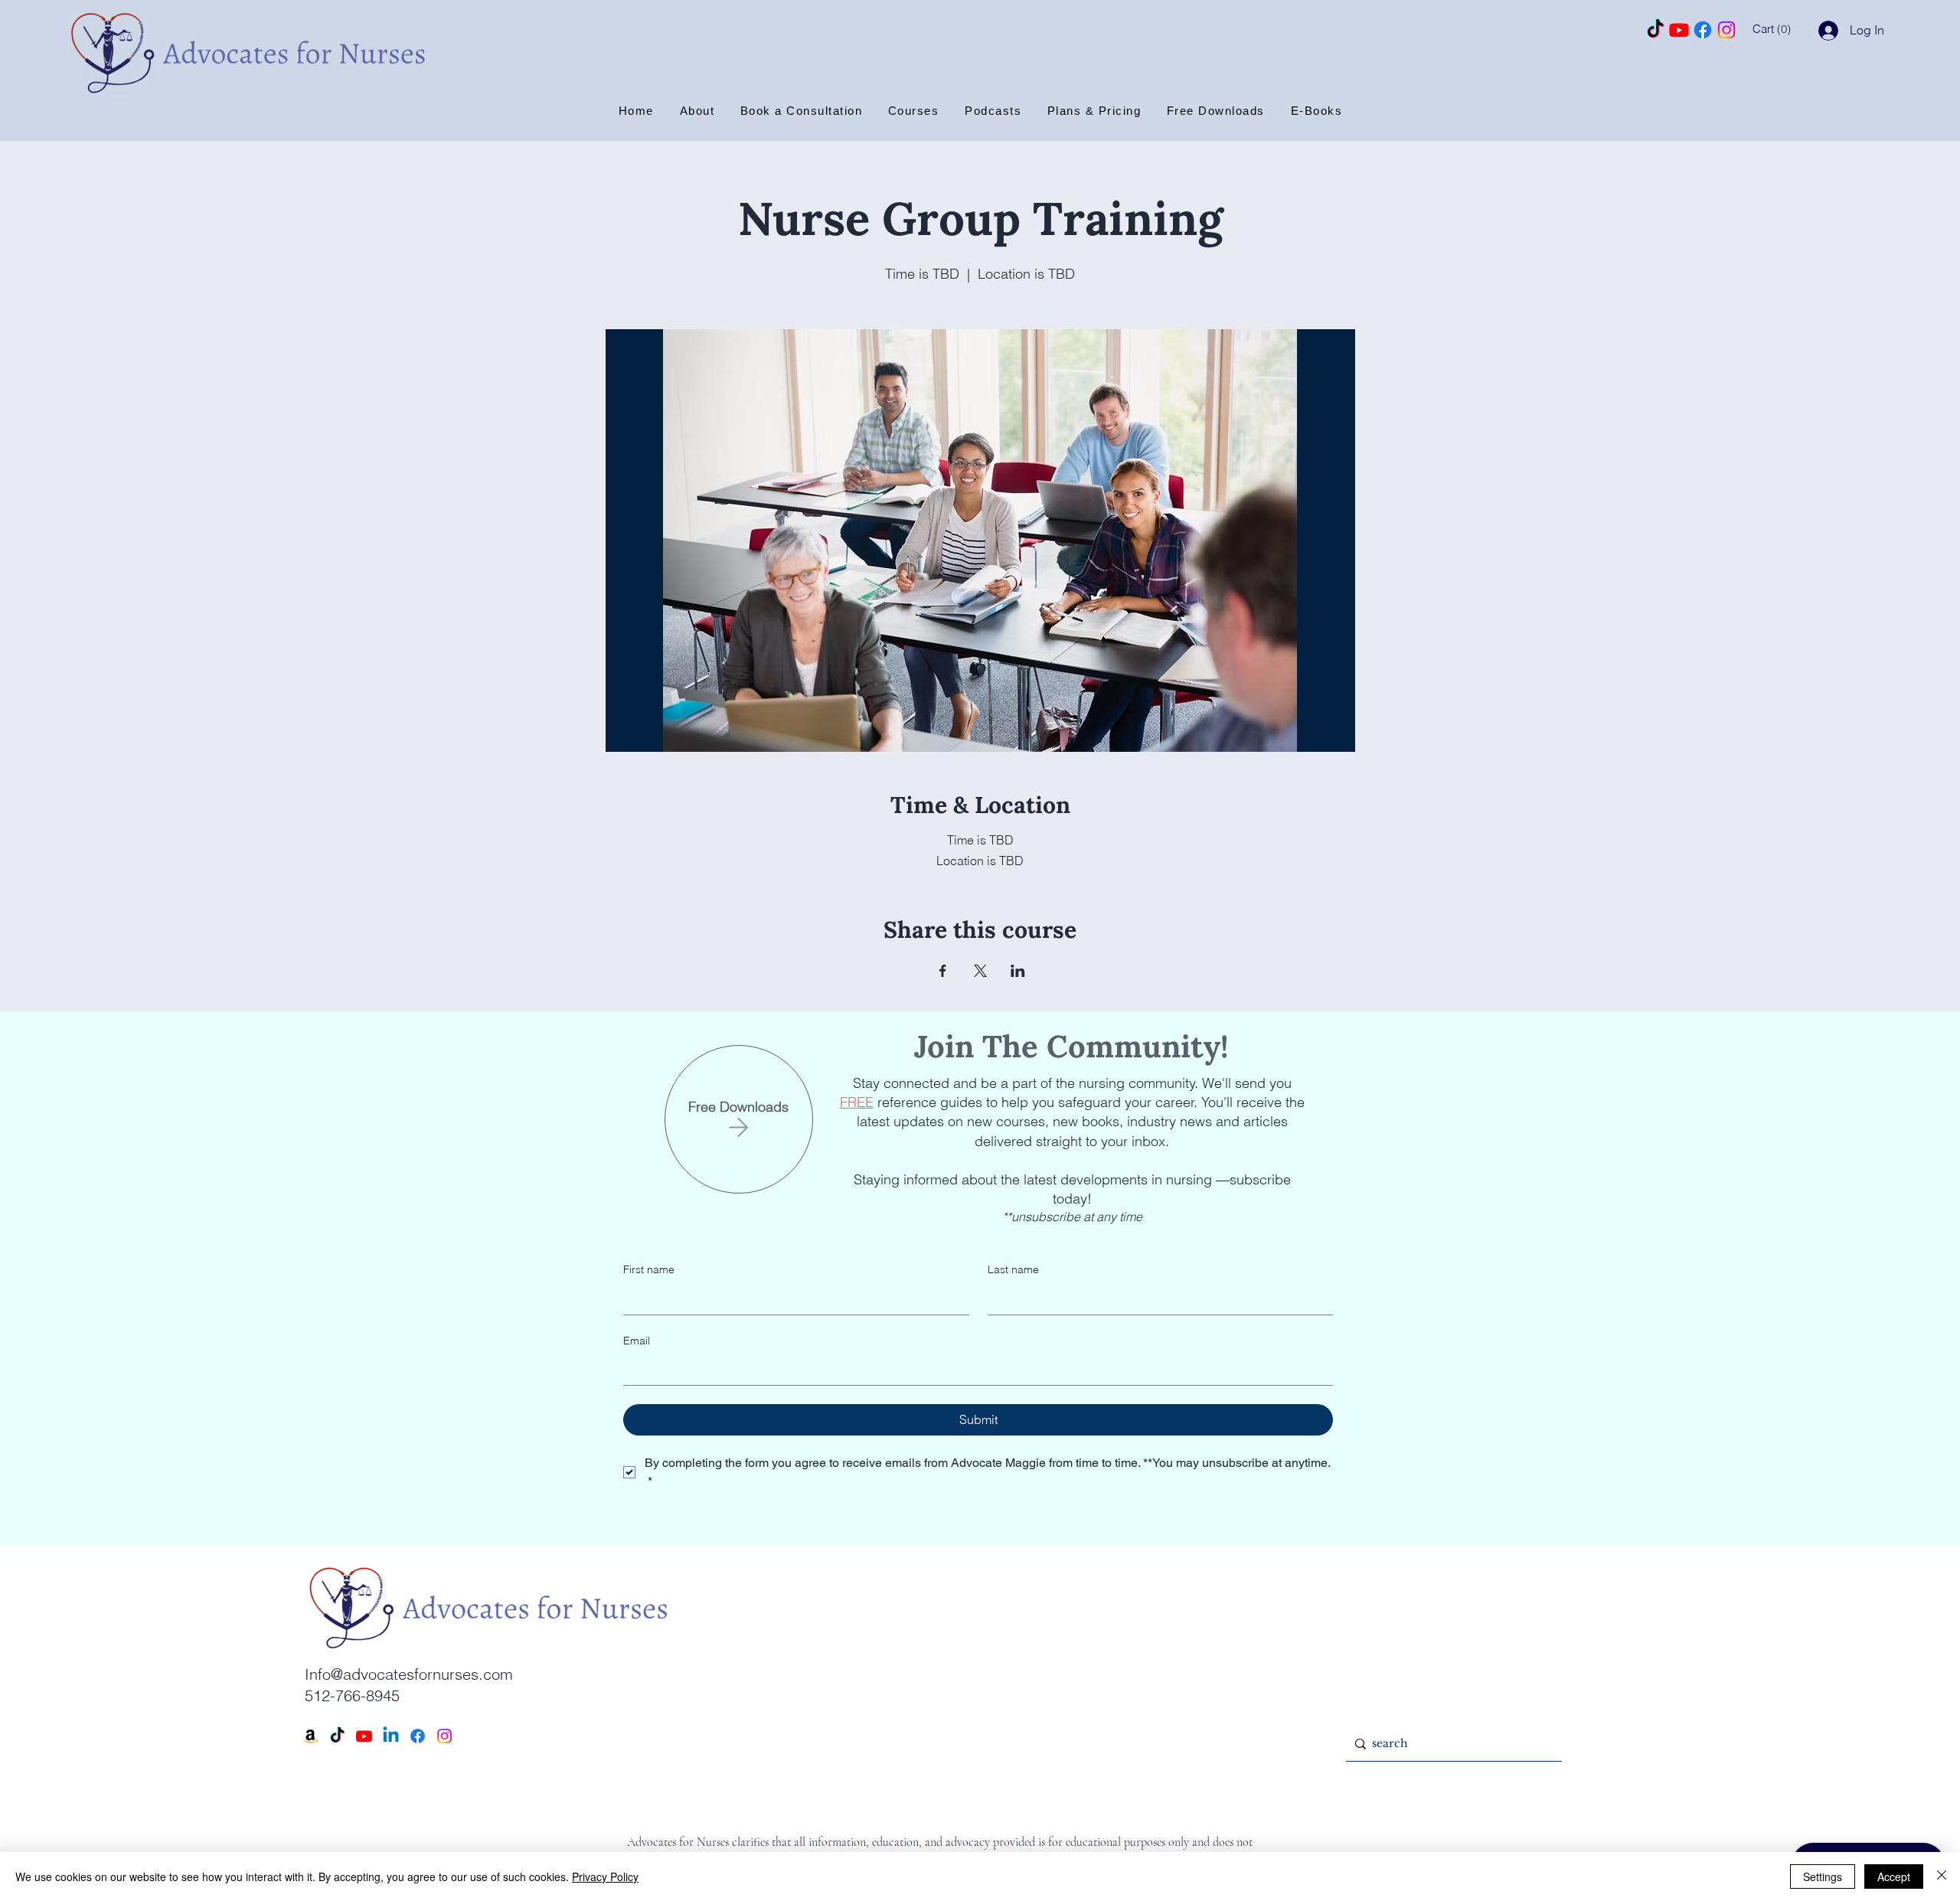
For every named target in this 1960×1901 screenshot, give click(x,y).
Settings (1823, 1877)
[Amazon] (310, 1736)
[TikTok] (1655, 30)
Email (637, 1341)
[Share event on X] (980, 971)
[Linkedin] (391, 1736)
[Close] (1942, 1877)
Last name (1013, 1269)
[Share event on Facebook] (943, 971)
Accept (1894, 1877)
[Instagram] (1726, 30)
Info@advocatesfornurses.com (409, 1674)
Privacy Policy (605, 1877)
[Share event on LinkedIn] (1018, 971)
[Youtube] (1679, 30)
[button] (1783, 29)
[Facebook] (1703, 30)
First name (649, 1269)
